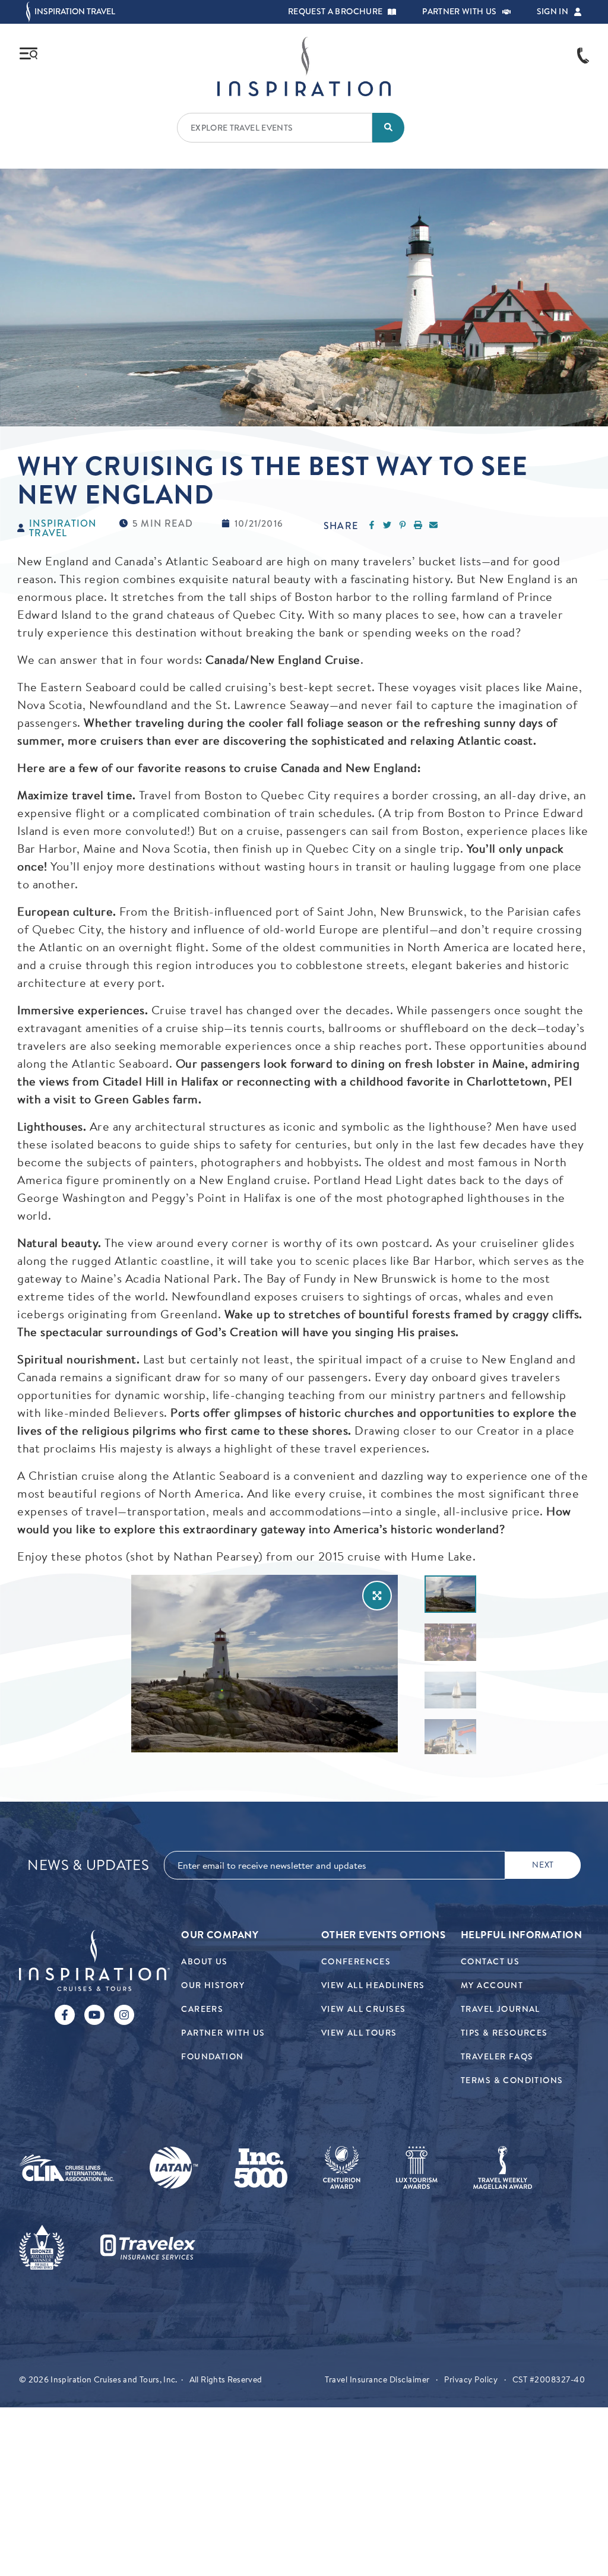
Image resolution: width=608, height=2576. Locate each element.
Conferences (356, 1962)
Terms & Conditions (512, 2080)
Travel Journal (501, 2009)
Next (493, 1664)
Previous (415, 1664)
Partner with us (459, 12)
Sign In (552, 12)
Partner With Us (223, 2033)
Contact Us (490, 1962)
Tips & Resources (504, 2033)
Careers (202, 2009)
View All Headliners (373, 1985)
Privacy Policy (471, 2379)
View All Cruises (364, 2009)
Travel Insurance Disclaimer (377, 2379)
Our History (213, 1985)
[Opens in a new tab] (66, 2168)
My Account (492, 1985)
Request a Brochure (335, 12)
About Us (204, 1962)
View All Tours (359, 2033)
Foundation (212, 2057)
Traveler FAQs (497, 2057)
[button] (392, 12)
